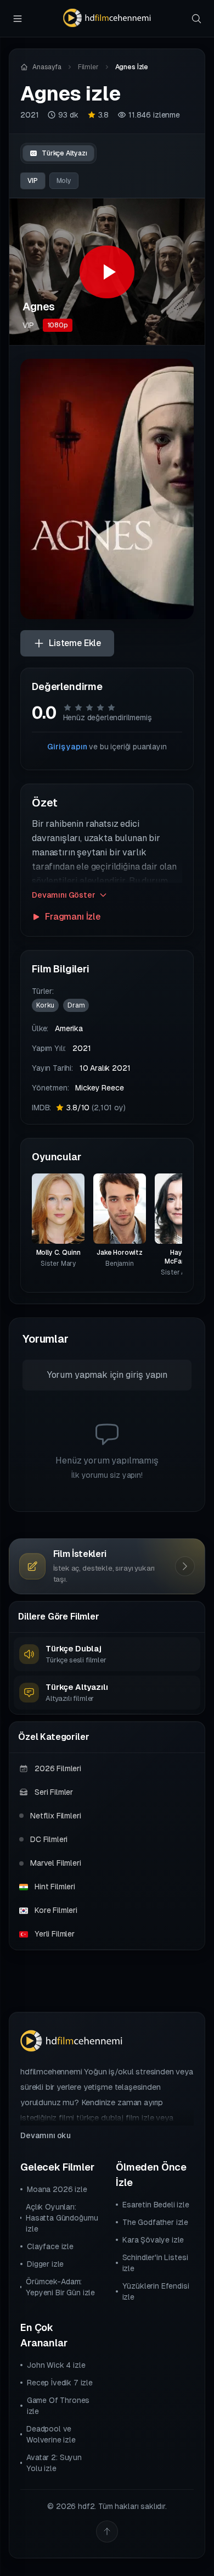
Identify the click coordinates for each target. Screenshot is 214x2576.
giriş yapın (147, 1375)
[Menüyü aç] (18, 19)
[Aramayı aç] (196, 19)
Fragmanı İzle (73, 917)
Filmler (88, 67)
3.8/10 (96, 1108)
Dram (76, 1005)
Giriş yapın (67, 747)
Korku (45, 1005)
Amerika (69, 1028)
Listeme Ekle (75, 643)
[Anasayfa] (107, 18)
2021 (29, 115)
